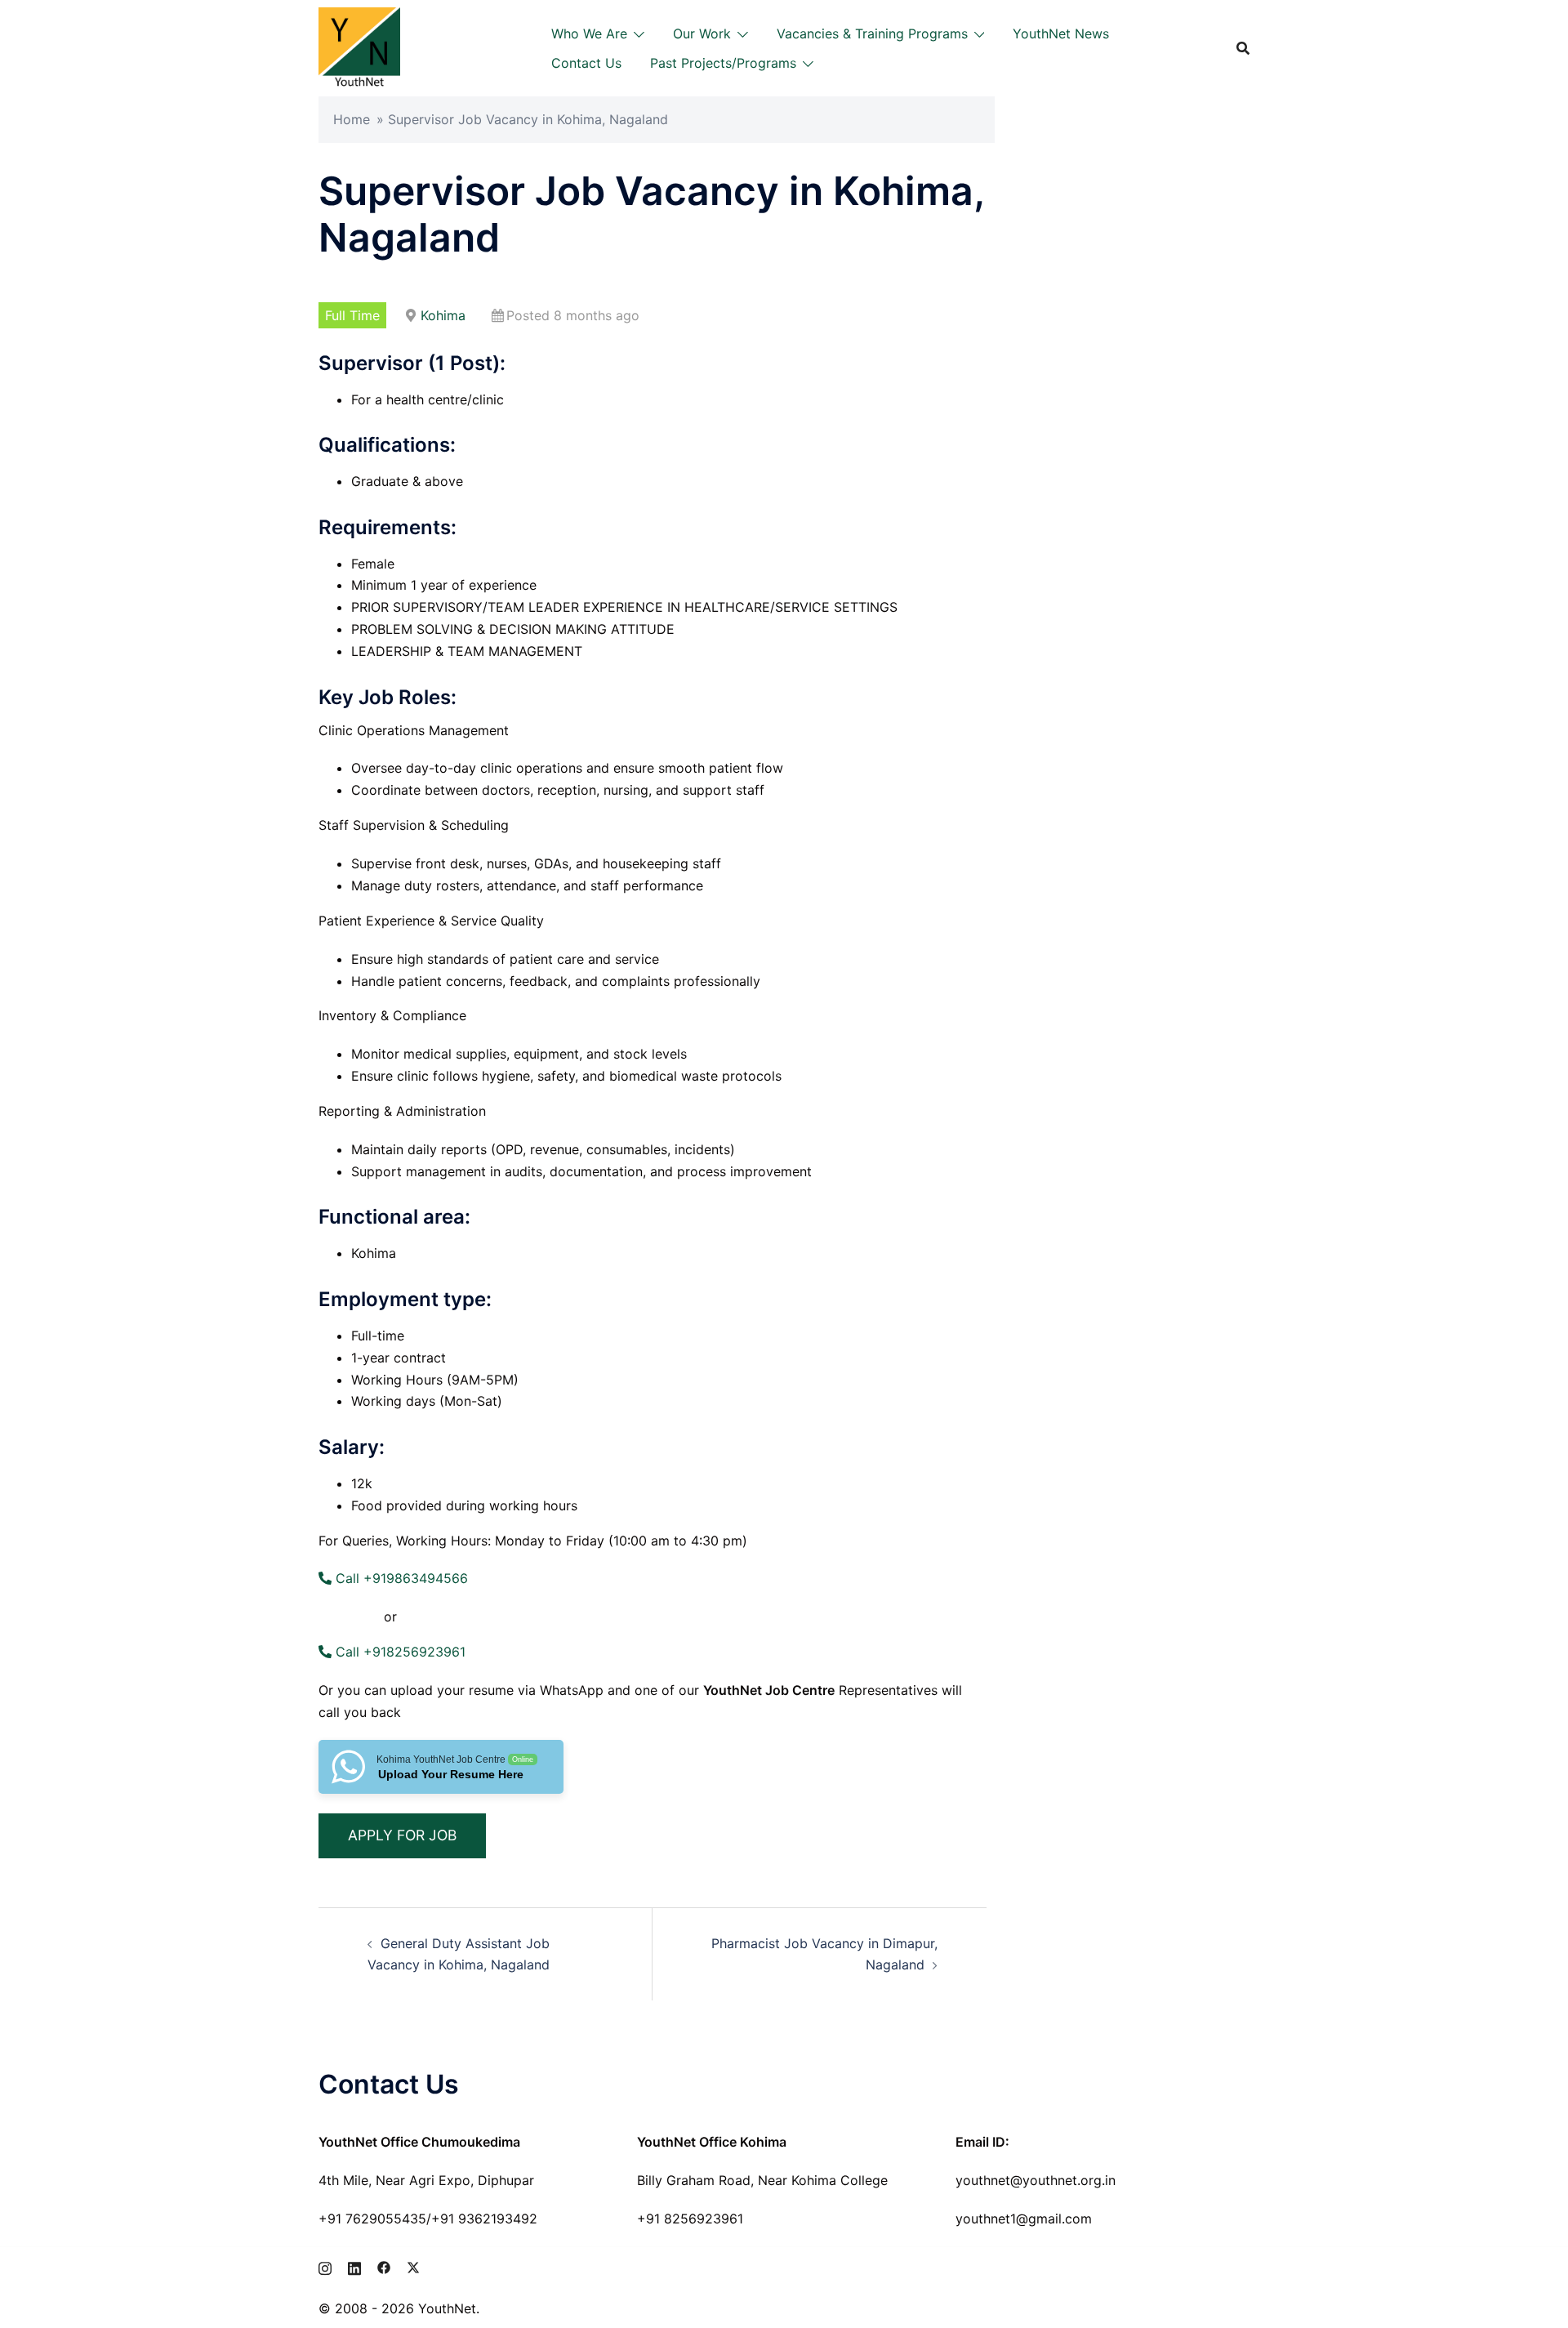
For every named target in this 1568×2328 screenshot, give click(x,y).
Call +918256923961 (399, 1652)
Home (352, 119)
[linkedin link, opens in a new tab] (354, 2266)
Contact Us (586, 63)
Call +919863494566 (400, 1578)
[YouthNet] (359, 47)
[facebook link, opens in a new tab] (384, 2266)
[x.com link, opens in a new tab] (413, 2266)
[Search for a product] (1243, 48)
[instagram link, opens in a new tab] (325, 2266)
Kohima (443, 315)
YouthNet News (1061, 33)
